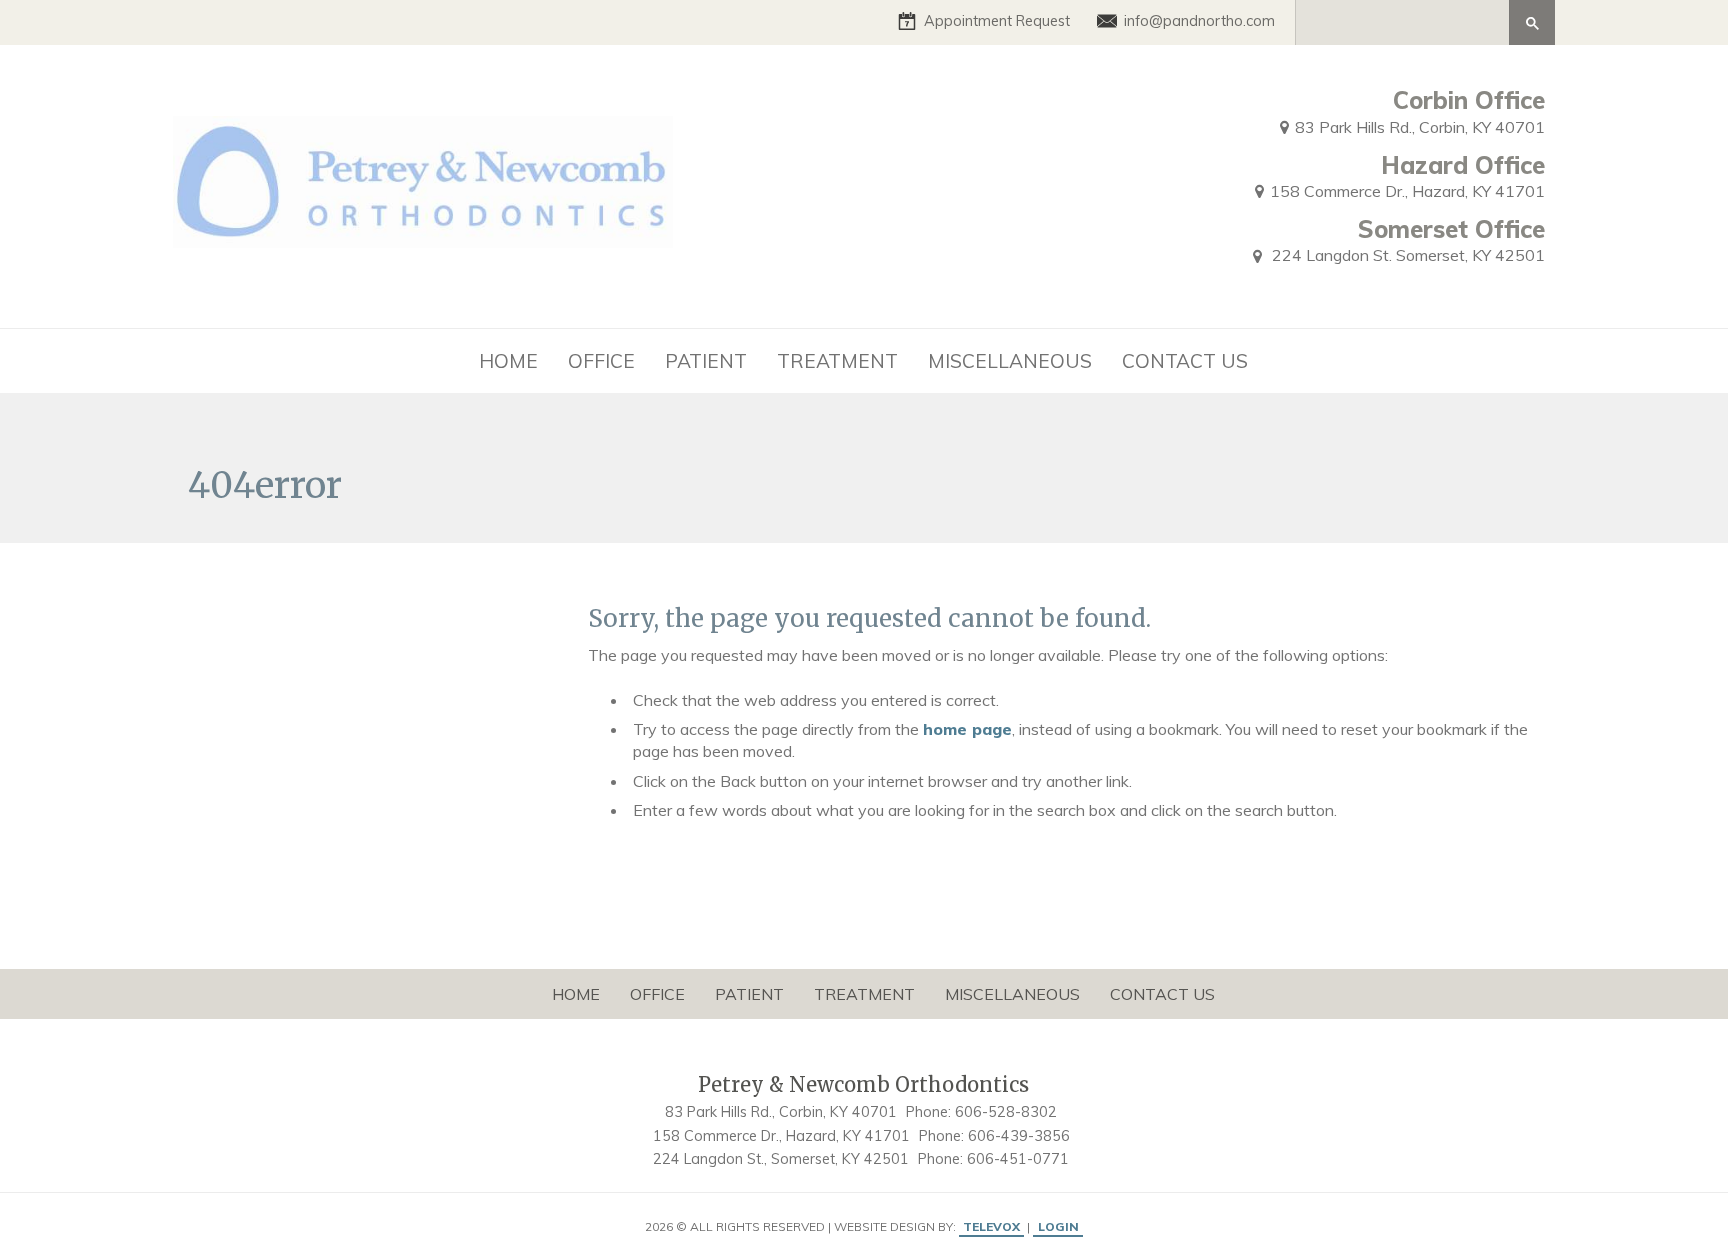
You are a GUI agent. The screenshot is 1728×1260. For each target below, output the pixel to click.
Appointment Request (997, 21)
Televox (991, 1226)
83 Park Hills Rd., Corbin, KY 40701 (1420, 127)
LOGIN (1058, 1226)
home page (967, 729)
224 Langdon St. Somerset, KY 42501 (1406, 255)
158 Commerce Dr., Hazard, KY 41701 (1407, 191)
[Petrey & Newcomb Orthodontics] (423, 182)
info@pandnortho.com (1199, 21)
